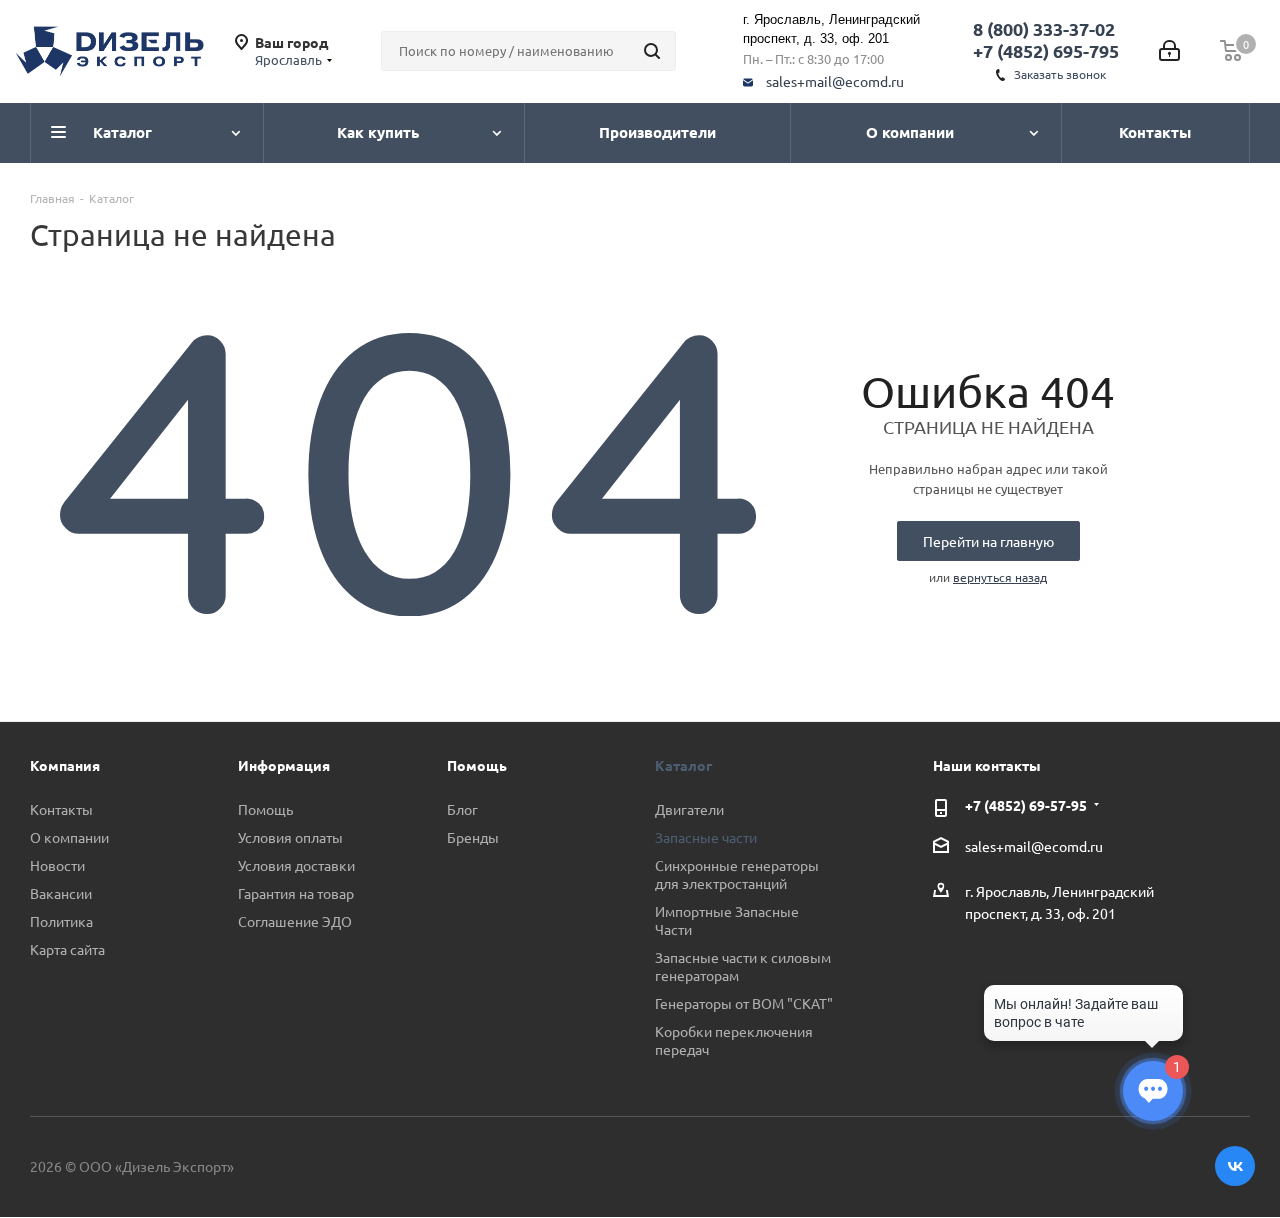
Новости (57, 865)
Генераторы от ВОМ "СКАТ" (744, 1003)
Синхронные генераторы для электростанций (737, 874)
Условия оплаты (290, 837)
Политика (61, 921)
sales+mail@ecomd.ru (835, 81)
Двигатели (689, 809)
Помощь (265, 809)
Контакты (61, 809)
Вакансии (61, 893)
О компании (69, 837)
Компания (65, 765)
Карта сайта (67, 949)
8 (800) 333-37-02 (1044, 28)
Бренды (473, 837)
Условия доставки (296, 865)
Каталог (683, 765)
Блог (462, 809)
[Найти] (652, 51)
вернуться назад (1000, 577)
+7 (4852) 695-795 (1046, 50)
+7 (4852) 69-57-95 (1026, 805)
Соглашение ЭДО (295, 921)
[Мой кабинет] (1169, 51)
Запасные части (706, 837)
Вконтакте (1235, 1166)
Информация (284, 765)
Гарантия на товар (296, 893)
